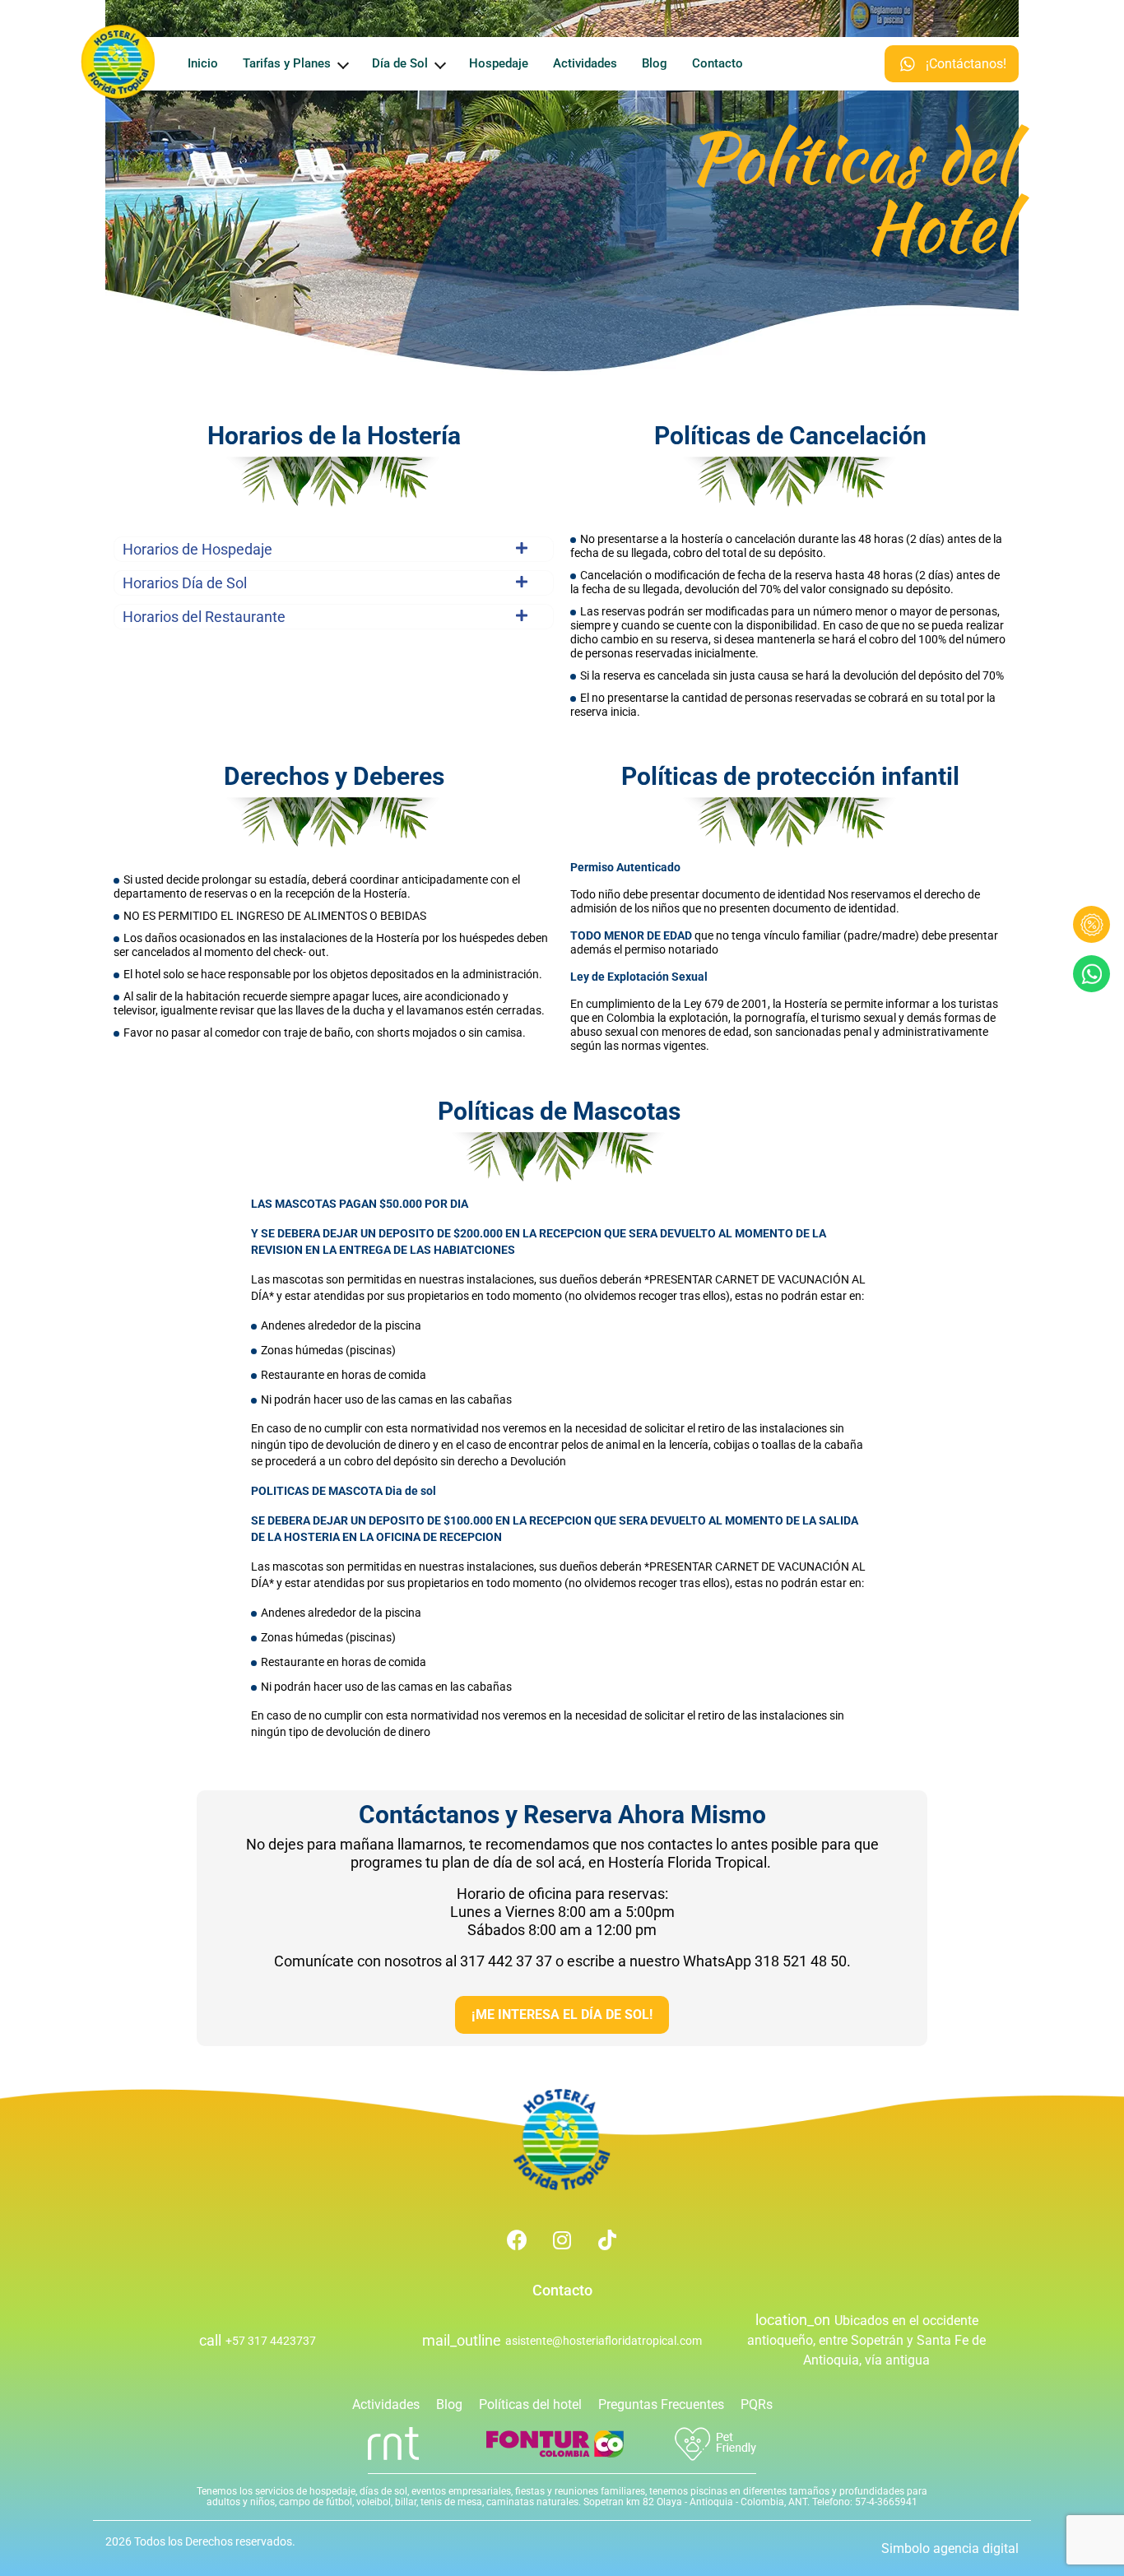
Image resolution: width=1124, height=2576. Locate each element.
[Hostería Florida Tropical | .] (562, 2140)
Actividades (585, 63)
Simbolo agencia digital (950, 2548)
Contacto (718, 63)
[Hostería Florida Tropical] (118, 62)
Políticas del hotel (530, 2404)
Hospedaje (499, 63)
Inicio (203, 63)
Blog (655, 63)
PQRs (757, 2404)
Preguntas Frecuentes (661, 2404)
